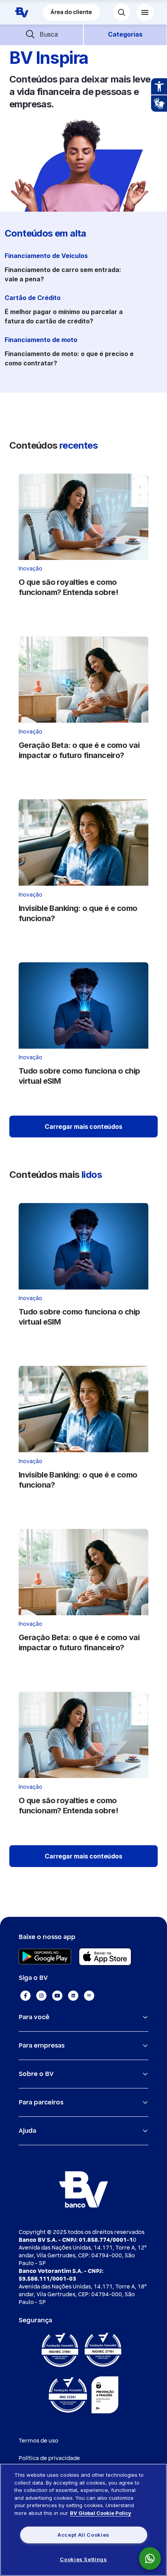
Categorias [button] (125, 34)
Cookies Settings (83, 2559)
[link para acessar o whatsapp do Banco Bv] (154, 2558)
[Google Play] (45, 1957)
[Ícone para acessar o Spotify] (89, 1996)
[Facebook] (25, 1996)
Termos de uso (38, 2441)
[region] (83, 2520)
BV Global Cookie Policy (101, 2513)
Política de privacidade (49, 2458)
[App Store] (105, 1957)
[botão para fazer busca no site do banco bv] (122, 12)
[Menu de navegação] (145, 12)
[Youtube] (57, 1996)
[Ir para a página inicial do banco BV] (21, 12)
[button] (42, 34)
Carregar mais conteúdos (83, 1127)
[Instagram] (41, 1996)
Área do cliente (71, 12)
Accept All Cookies (83, 2535)
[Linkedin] (73, 1996)
